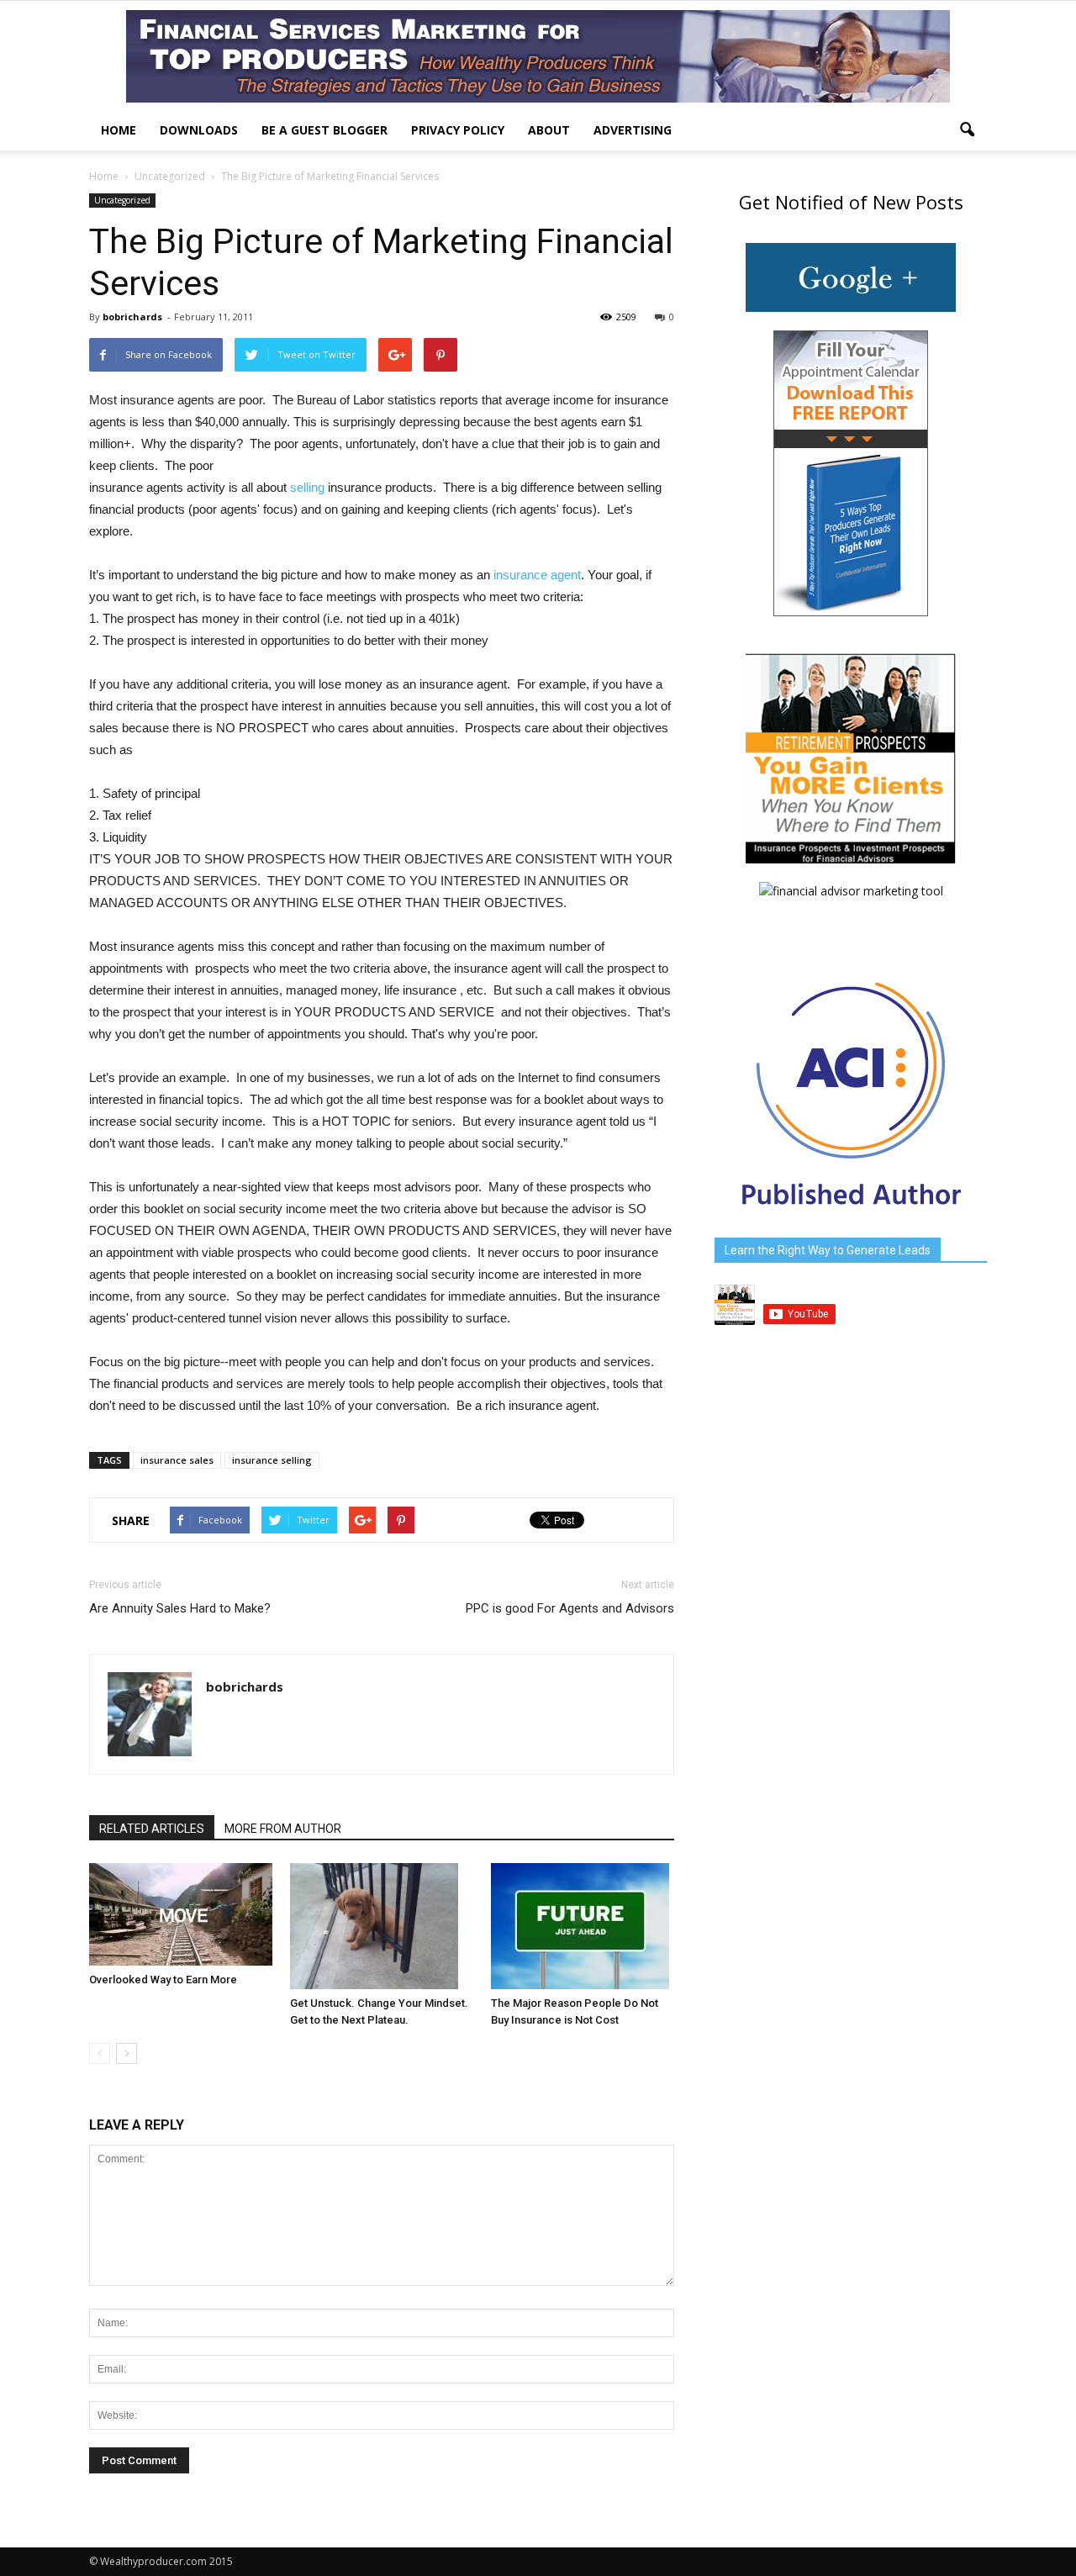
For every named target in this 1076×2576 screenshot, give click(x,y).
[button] (967, 130)
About (549, 130)
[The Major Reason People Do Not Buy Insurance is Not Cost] (583, 1926)
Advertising (633, 130)
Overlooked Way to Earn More (163, 1980)
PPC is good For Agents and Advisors (570, 1608)
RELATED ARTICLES (152, 1829)
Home (119, 130)
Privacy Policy (458, 130)
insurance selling (272, 1460)
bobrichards (132, 317)
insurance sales (177, 1460)
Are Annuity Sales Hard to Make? (180, 1608)
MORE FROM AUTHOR (283, 1829)
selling (307, 487)
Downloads (199, 130)
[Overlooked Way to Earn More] (181, 1914)
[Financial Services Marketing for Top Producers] (538, 56)
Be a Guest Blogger (324, 130)
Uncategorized (122, 200)
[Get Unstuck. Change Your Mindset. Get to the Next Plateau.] (382, 1926)
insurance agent (537, 575)
